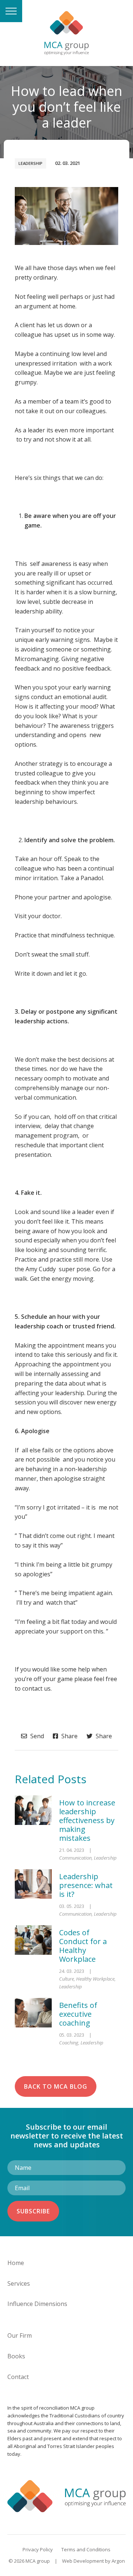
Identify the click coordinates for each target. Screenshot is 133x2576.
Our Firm (20, 2335)
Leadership (30, 163)
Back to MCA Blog (56, 2086)
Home (16, 2263)
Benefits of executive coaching (78, 2014)
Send (36, 1736)
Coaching (69, 2043)
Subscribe (33, 2211)
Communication (75, 1858)
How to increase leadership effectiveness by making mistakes (87, 1820)
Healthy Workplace (95, 1979)
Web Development (83, 2561)
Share (69, 1736)
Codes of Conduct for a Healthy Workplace (83, 1946)
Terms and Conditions (86, 2549)
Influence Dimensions (37, 2304)
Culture (66, 1979)
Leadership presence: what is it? (86, 1885)
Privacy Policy (38, 2549)
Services (19, 2283)
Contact (18, 2377)
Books (16, 2356)
